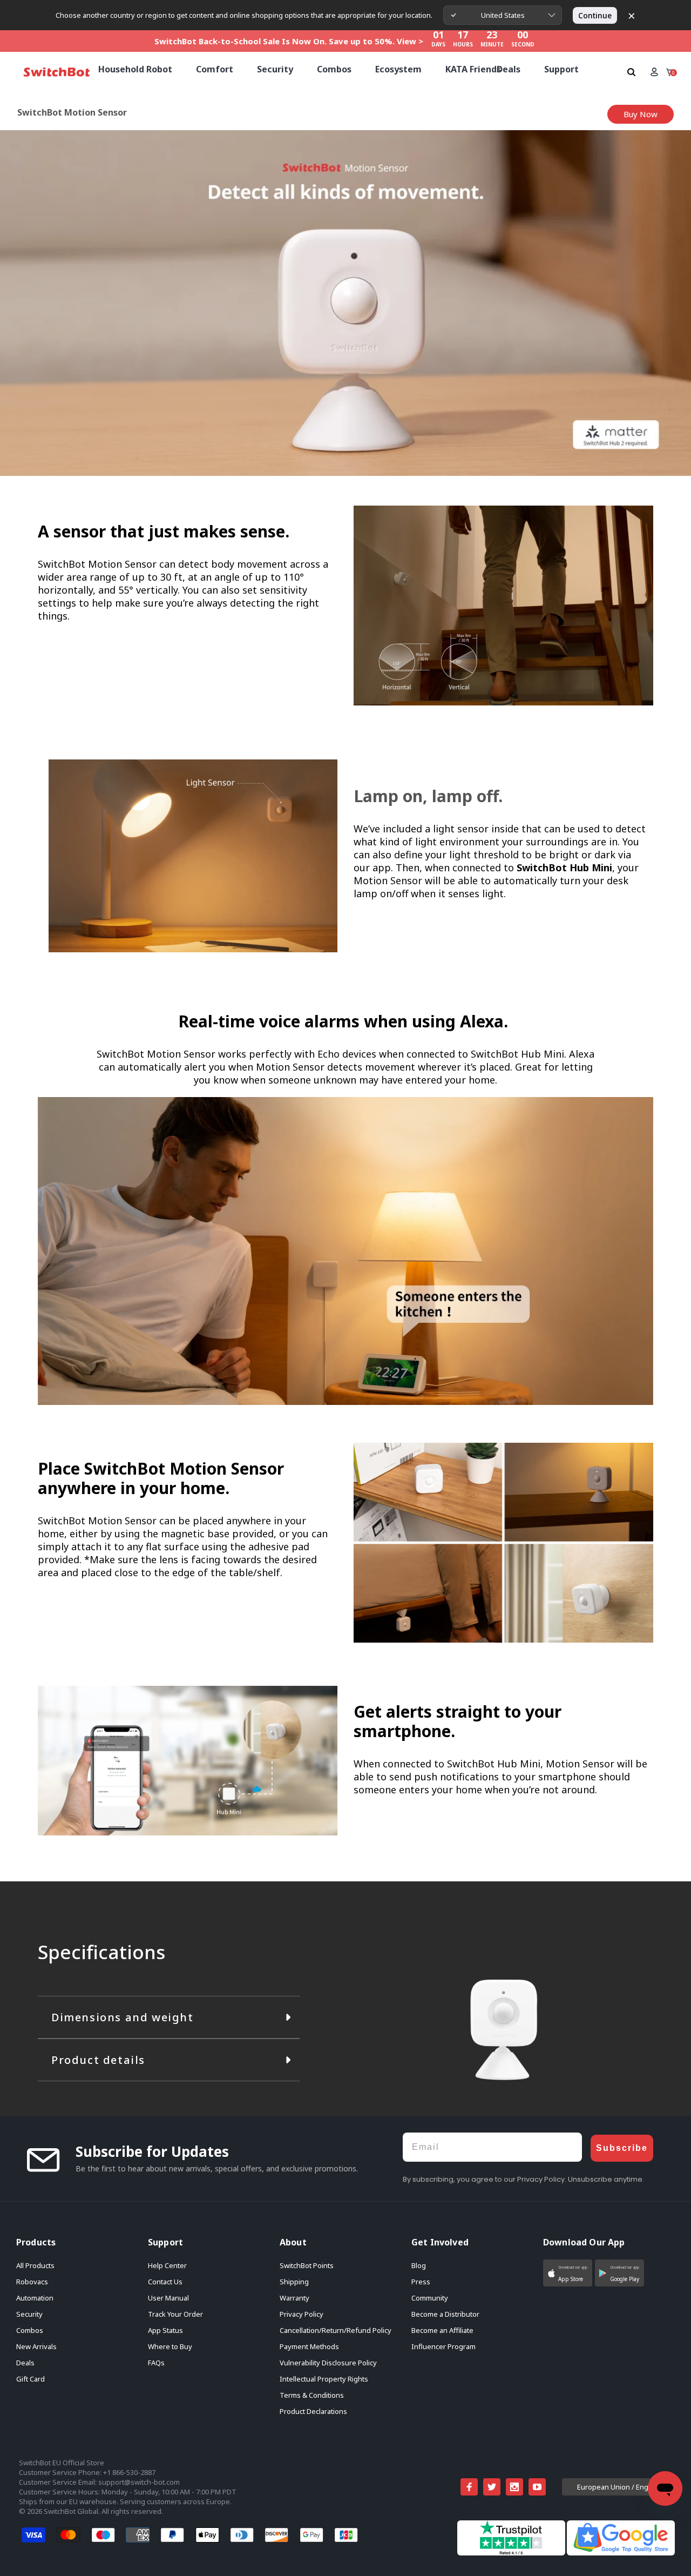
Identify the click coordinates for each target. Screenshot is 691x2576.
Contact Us (165, 2282)
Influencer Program (443, 2346)
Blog (419, 2265)
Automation (35, 2298)
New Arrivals (36, 2346)
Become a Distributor (445, 2314)
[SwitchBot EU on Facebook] (469, 2487)
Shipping (294, 2282)
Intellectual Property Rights (324, 2379)
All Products (35, 2265)
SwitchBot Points (307, 2265)
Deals (25, 2363)
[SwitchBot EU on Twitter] (492, 2487)
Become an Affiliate (442, 2330)
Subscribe (622, 2148)
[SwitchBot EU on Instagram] (514, 2487)
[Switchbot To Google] (621, 2537)
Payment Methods (309, 2346)
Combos (30, 2330)
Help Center (167, 2265)
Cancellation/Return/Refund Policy (336, 2330)
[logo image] (57, 72)
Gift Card (31, 2379)
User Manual (168, 2298)
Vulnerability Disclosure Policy (328, 2363)
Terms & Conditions (312, 2395)
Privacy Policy (302, 2314)
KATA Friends (473, 69)
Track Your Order (175, 2314)
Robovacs (32, 2282)
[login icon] (654, 72)
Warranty (294, 2298)
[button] (568, 2273)
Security (29, 2314)
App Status (165, 2330)
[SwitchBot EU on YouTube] (537, 2487)
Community (430, 2298)
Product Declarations (313, 2411)
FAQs (156, 2363)
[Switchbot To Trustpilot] (512, 2537)
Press (421, 2282)
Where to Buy (170, 2346)
